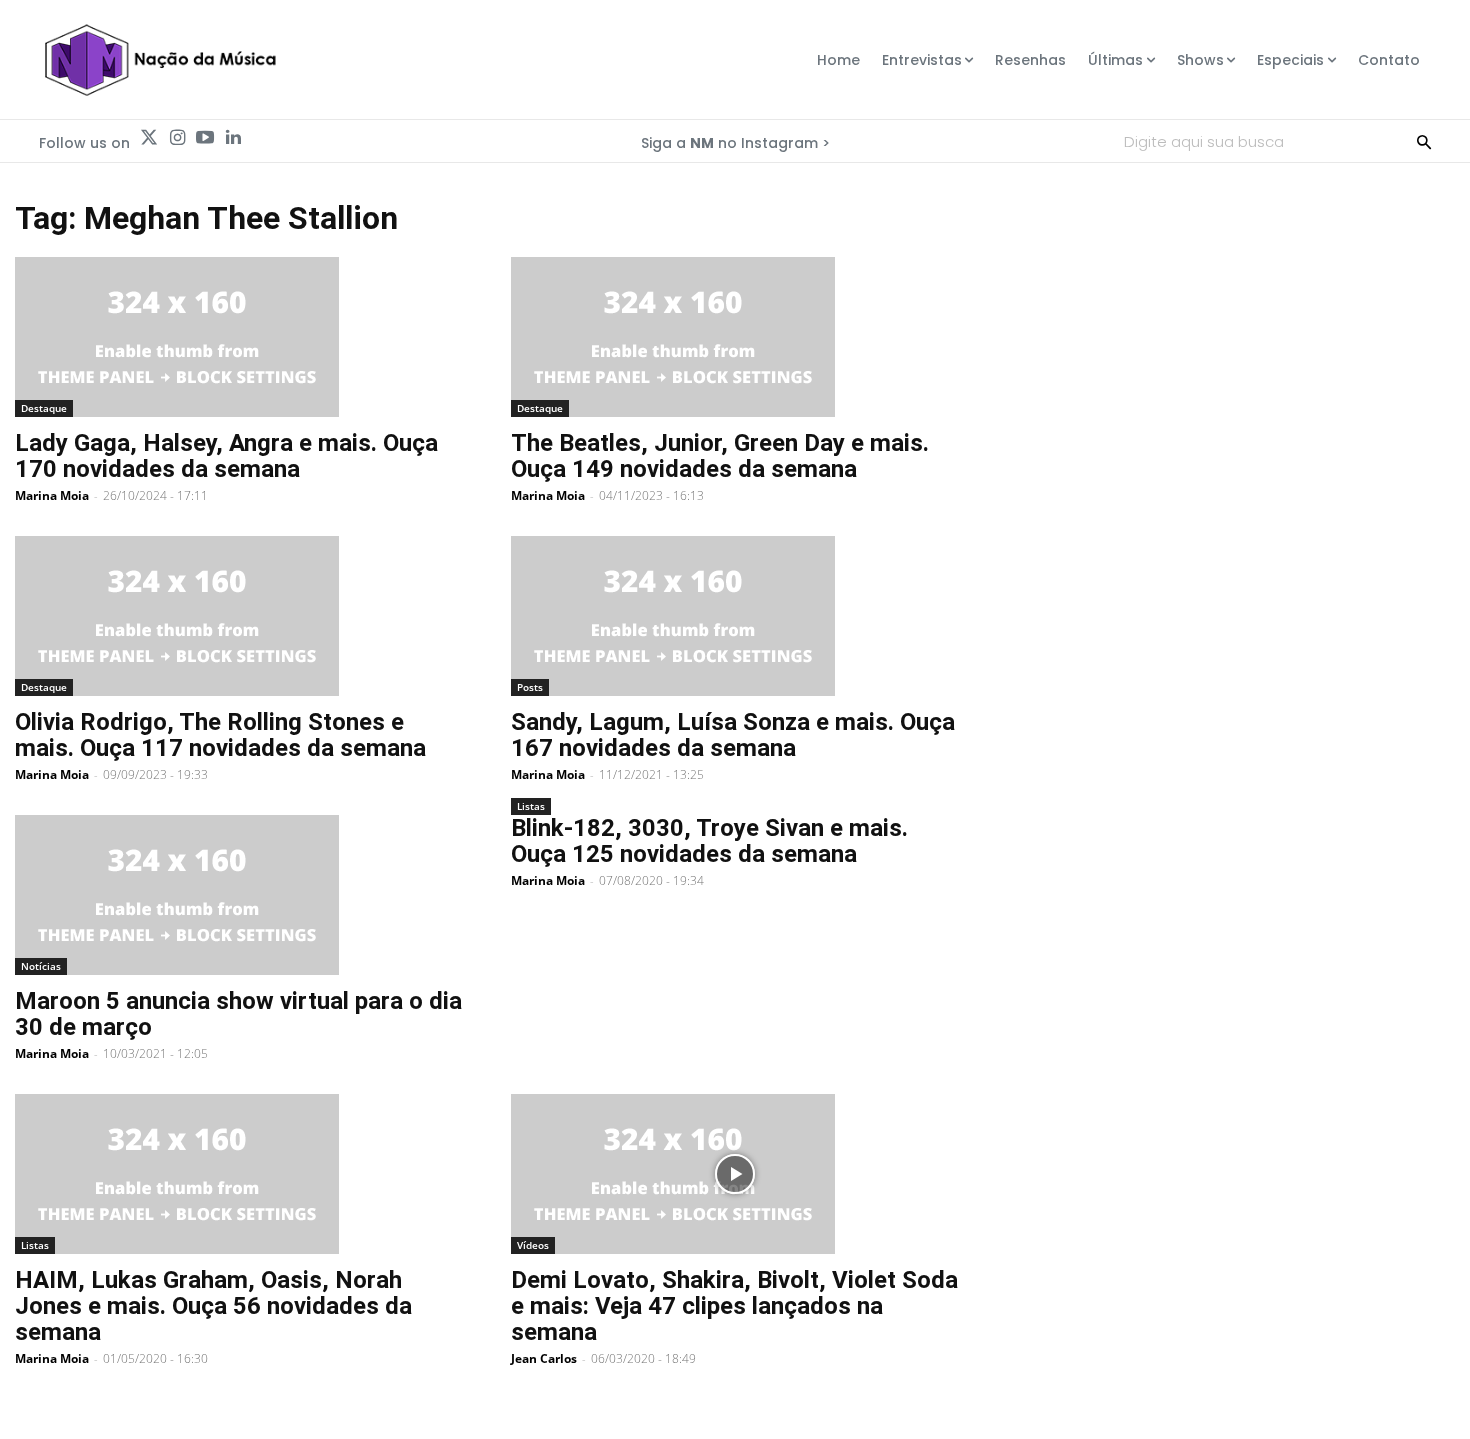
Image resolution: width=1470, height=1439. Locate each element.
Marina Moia (52, 495)
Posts (530, 687)
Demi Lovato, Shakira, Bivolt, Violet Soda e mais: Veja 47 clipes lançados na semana (734, 1306)
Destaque (44, 408)
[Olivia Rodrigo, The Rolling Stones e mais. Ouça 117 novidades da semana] (239, 616)
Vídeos (533, 1245)
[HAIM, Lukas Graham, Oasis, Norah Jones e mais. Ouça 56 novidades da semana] (239, 1174)
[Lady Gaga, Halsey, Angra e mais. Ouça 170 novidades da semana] (239, 337)
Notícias (41, 966)
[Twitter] (149, 138)
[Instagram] (177, 138)
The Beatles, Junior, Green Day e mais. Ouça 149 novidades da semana (720, 456)
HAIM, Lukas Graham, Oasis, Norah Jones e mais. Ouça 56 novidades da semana (213, 1306)
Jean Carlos (544, 1358)
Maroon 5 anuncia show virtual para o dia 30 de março (238, 1014)
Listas (531, 806)
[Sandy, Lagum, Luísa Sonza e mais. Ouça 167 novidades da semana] (735, 616)
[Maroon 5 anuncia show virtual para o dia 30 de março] (239, 895)
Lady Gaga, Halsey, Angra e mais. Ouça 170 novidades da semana (226, 456)
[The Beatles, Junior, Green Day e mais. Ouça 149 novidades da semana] (735, 337)
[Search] (1424, 141)
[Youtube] (205, 138)
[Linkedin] (233, 138)
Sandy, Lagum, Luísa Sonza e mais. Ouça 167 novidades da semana (733, 735)
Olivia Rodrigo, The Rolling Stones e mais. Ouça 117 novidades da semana (220, 735)
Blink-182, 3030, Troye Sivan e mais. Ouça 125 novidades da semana (709, 841)
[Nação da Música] (159, 60)
